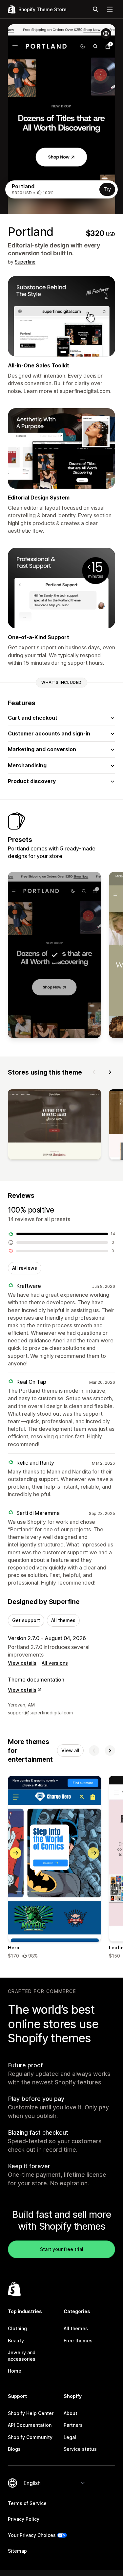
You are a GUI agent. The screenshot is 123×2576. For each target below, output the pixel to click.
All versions (55, 1663)
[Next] (110, 1072)
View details (22, 1663)
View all (70, 1750)
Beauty (16, 2341)
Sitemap (17, 2551)
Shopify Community (30, 2437)
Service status (80, 2449)
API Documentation (30, 2425)
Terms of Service (27, 2503)
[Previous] (94, 1072)
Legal (70, 2437)
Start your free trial (62, 2249)
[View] (54, 1126)
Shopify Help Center (31, 2413)
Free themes (78, 2341)
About (71, 2413)
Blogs (14, 2449)
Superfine (25, 262)
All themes (63, 1620)
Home (15, 2371)
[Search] (95, 9)
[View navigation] (110, 9)
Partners (73, 2425)
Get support (26, 1620)
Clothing (17, 2328)
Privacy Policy (24, 2519)
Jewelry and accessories (22, 2356)
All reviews (25, 1268)
